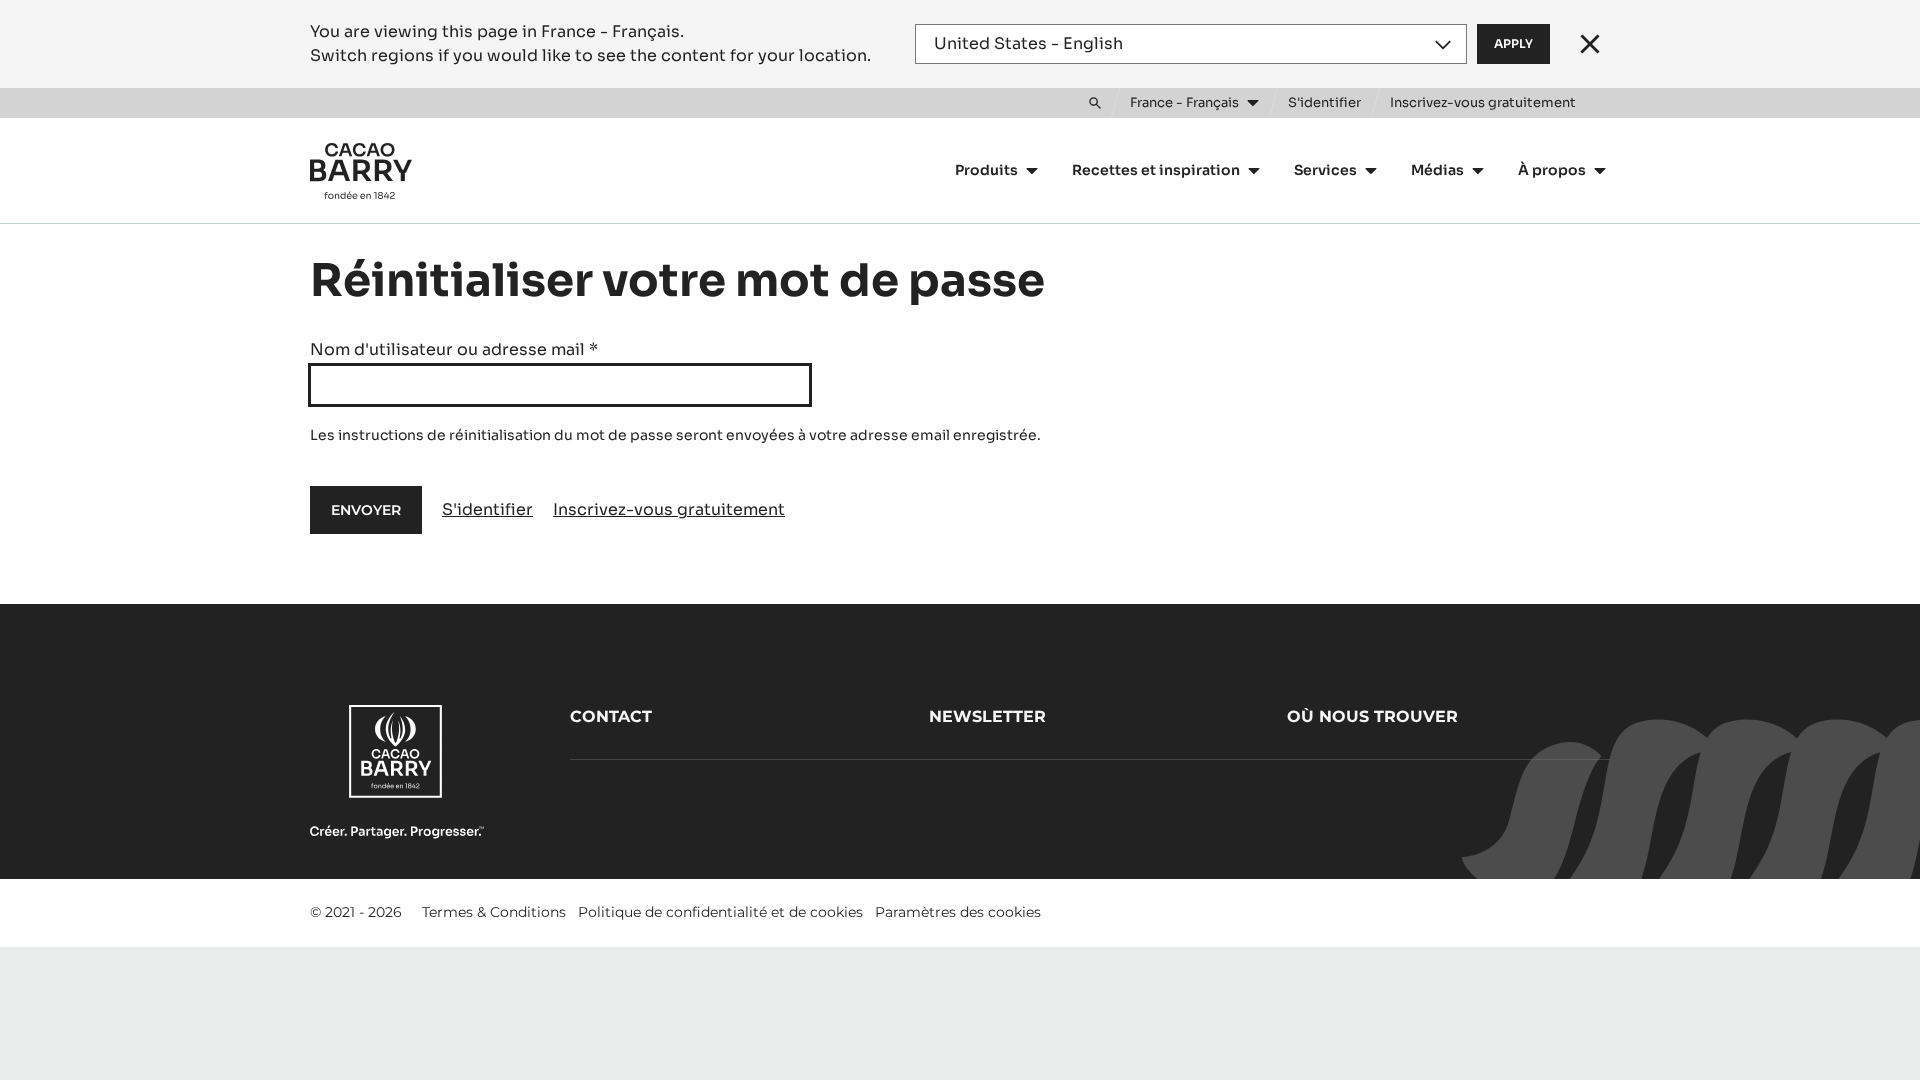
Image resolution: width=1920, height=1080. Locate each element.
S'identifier (487, 509)
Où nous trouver (1372, 716)
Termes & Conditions (494, 912)
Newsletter (987, 716)
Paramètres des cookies (958, 912)
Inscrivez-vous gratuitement (669, 509)
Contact (611, 716)
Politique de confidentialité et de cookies (720, 912)
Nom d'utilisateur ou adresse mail (454, 349)
